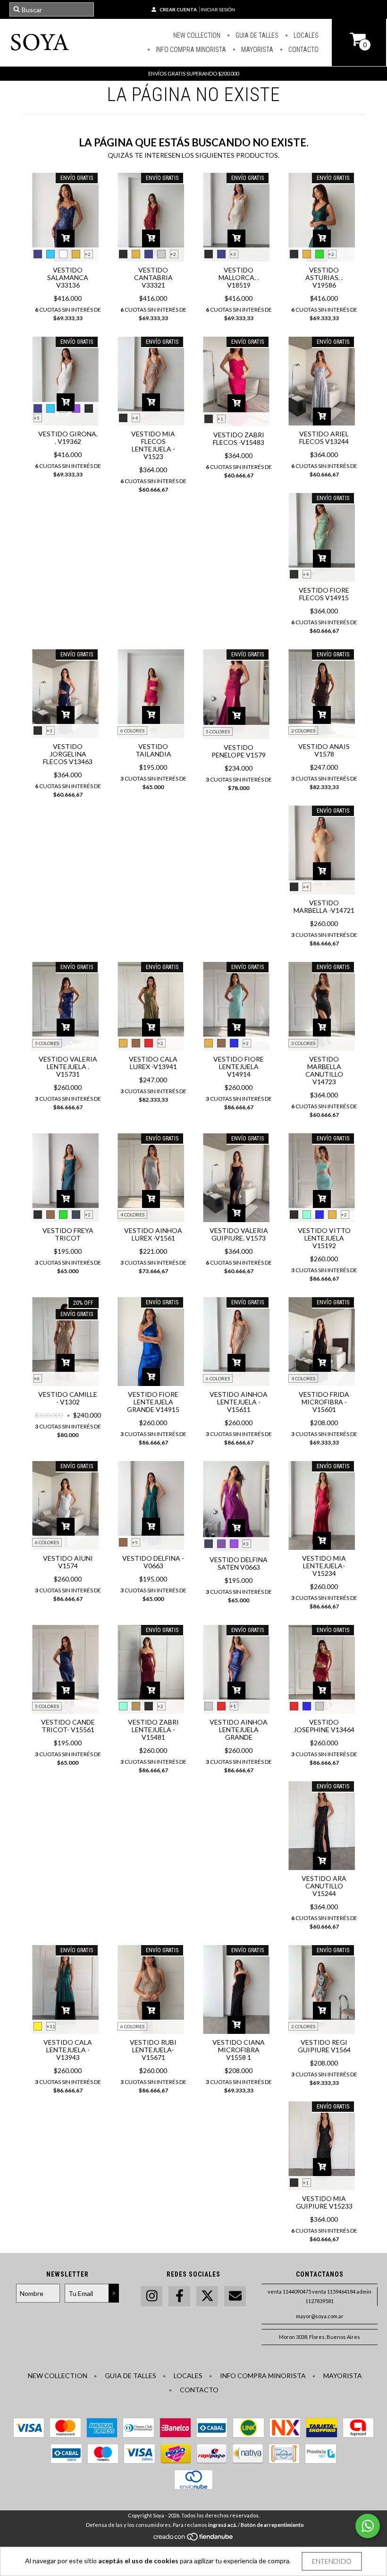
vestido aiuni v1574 (68, 1562)
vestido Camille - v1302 (68, 1398)
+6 (37, 1378)
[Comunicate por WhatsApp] (368, 2526)
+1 (220, 419)
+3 (233, 254)
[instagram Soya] (151, 2296)
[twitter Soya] (207, 2296)
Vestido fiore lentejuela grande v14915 (153, 1402)
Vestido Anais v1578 (324, 750)
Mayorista (257, 50)
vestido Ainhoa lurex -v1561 (153, 1234)
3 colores (303, 1043)
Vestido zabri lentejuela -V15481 (153, 1730)
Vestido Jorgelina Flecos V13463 (68, 754)
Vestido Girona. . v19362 (68, 438)
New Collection (197, 35)
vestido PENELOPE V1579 (239, 751)
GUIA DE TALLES (256, 35)
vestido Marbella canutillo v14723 (324, 1070)
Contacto (303, 50)
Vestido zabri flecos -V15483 (239, 438)
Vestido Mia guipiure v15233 (324, 2202)
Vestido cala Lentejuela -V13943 (68, 2050)
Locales (305, 35)
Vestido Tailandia (153, 750)
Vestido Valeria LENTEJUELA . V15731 (68, 1067)
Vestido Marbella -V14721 (324, 906)
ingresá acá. (223, 2525)
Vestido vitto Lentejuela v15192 (324, 1238)
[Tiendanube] (194, 2539)
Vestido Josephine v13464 (324, 1726)
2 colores (303, 731)
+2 (88, 254)
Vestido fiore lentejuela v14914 (239, 1067)
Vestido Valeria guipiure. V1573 (239, 1234)
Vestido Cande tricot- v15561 (68, 1726)
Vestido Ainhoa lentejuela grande (239, 1730)
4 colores (132, 1215)
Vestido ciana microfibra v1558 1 (239, 2050)
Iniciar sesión (218, 9)
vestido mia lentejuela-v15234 (324, 1566)
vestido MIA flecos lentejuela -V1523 (153, 445)
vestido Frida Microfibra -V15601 (324, 1402)
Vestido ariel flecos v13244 (324, 438)
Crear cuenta (178, 9)
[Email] (235, 2296)
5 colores (218, 731)
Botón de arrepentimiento (272, 2525)
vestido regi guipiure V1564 (324, 2046)
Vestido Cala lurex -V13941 (153, 1063)
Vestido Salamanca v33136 (68, 277)
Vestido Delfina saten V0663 (239, 1563)
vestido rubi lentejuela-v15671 (153, 2050)
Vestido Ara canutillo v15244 (324, 1886)
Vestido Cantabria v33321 (153, 277)
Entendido (332, 2561)
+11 (51, 2026)
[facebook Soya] (179, 2296)
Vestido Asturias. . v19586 (324, 277)
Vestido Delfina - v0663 (153, 1562)
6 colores (132, 731)
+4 (135, 418)
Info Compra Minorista (190, 50)
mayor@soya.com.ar (320, 2316)
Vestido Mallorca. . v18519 (239, 277)
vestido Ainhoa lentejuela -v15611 (239, 1402)
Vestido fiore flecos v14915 (324, 594)
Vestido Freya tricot (68, 1234)
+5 (37, 418)
